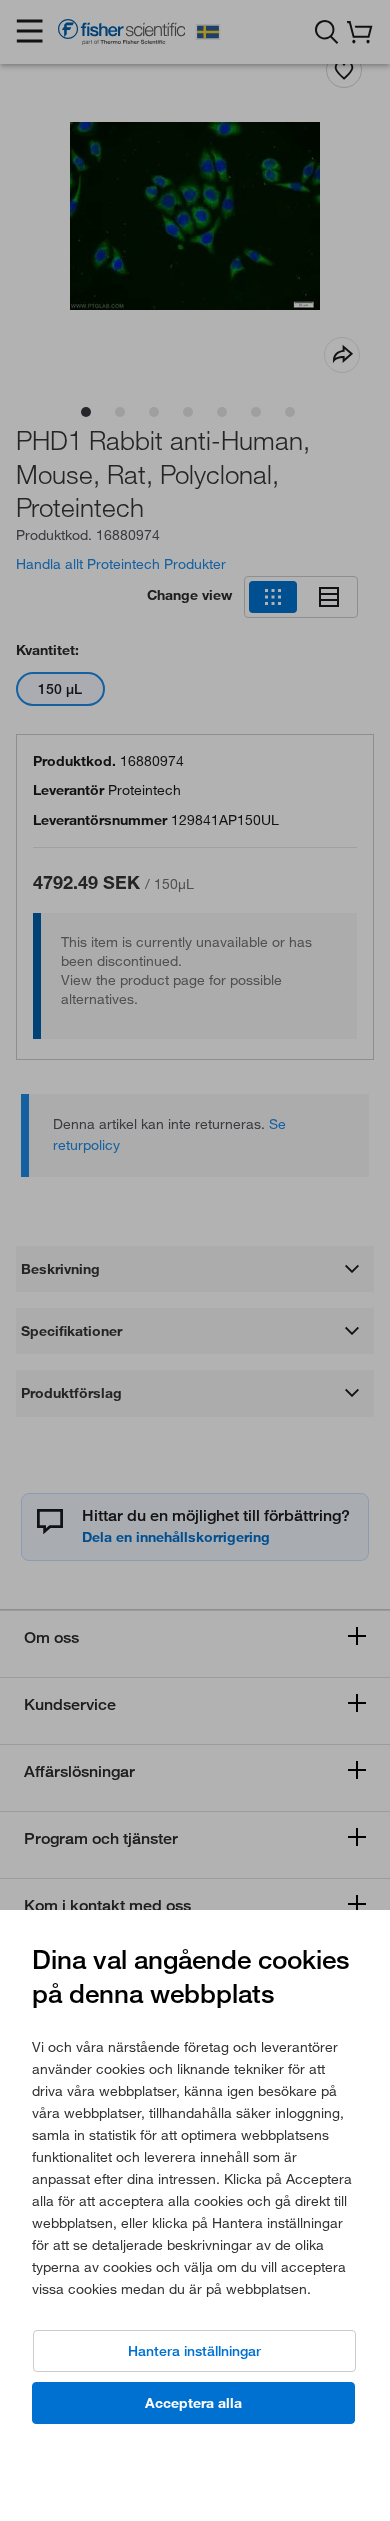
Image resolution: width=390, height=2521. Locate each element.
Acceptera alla (193, 2403)
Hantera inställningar (194, 2351)
